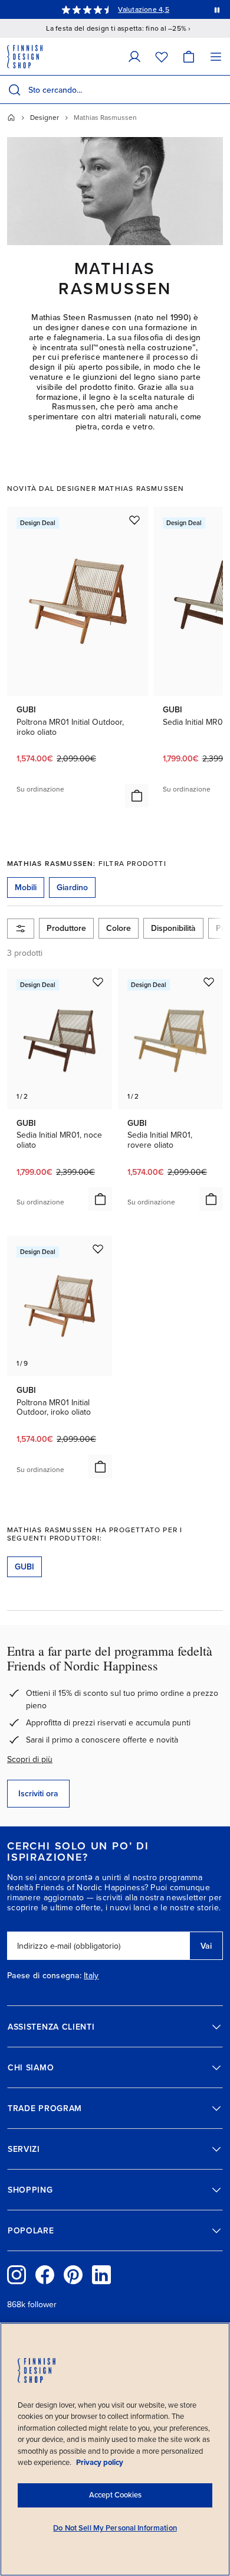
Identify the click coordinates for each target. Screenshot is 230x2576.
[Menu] (216, 56)
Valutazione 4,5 (144, 9)
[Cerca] (14, 90)
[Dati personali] (134, 56)
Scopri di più (30, 1759)
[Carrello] (189, 56)
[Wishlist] (162, 56)
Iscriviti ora (38, 1794)
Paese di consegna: (44, 1976)
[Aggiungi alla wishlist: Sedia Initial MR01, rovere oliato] (209, 982)
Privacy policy (100, 2463)
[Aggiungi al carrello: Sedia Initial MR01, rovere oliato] (211, 1199)
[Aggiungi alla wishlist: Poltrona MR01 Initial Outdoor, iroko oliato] (134, 520)
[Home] (11, 118)
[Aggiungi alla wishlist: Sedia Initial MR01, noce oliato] (98, 982)
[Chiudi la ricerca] (219, 90)
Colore (119, 928)
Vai (206, 1946)
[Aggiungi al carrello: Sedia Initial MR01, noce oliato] (100, 1199)
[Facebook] (45, 2275)
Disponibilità (173, 928)
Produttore (66, 928)
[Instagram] (17, 2275)
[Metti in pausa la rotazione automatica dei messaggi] (217, 9)
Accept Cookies (115, 2495)
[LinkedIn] (101, 2275)
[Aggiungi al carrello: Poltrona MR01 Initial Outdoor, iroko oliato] (137, 796)
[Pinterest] (73, 2275)
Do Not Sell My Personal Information (115, 2528)
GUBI (24, 1567)
